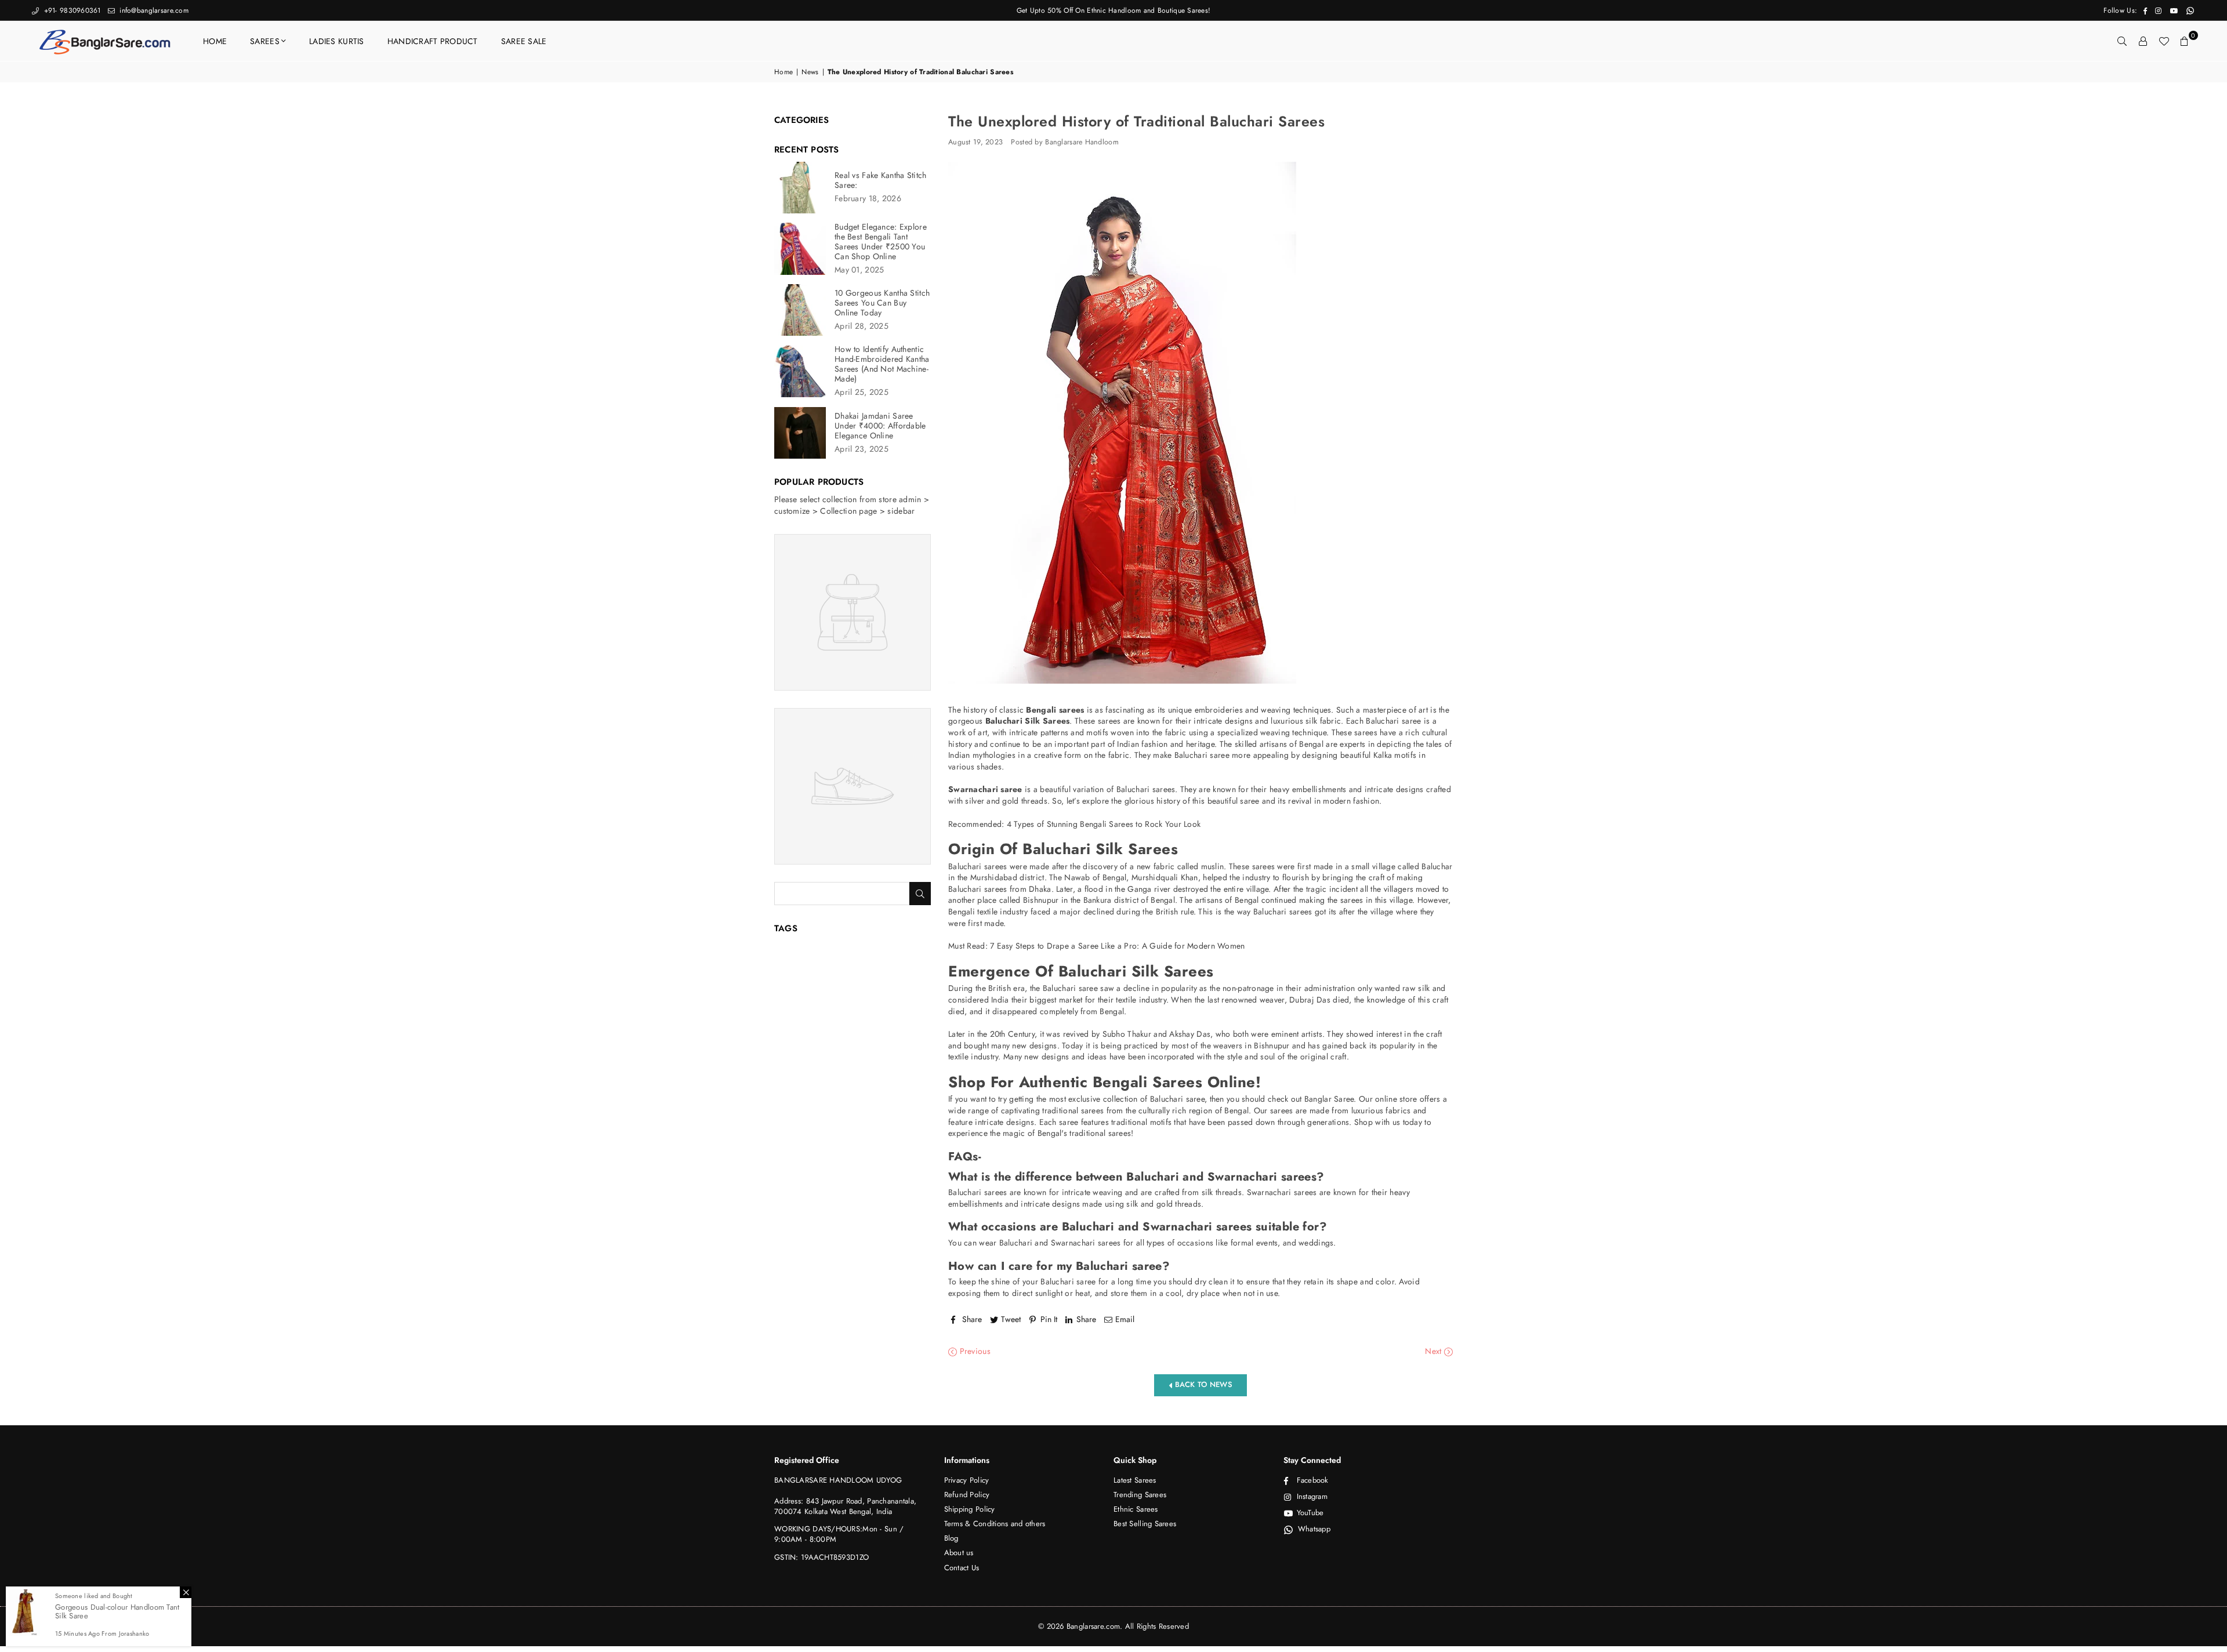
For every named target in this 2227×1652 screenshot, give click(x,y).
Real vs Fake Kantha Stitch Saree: (880, 180)
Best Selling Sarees (1145, 1524)
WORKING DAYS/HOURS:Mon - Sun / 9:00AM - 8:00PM (839, 1534)
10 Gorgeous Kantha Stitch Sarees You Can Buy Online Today (882, 303)
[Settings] (2143, 41)
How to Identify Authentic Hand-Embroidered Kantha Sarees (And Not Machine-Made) (882, 364)
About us (959, 1553)
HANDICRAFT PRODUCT (433, 41)
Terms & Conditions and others (995, 1524)
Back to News (1202, 1384)
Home (784, 72)
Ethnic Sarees (1136, 1509)
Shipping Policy (970, 1509)
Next (1434, 1351)
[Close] (186, 1592)
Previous (974, 1351)
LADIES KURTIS (337, 41)
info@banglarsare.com (153, 10)
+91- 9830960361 (71, 10)
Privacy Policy (967, 1480)
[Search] (2122, 41)
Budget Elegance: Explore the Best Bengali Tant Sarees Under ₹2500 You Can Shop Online (881, 242)
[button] (2185, 41)
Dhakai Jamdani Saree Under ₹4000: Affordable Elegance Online (880, 426)
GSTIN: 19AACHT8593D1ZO (821, 1557)
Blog (951, 1538)
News (810, 72)
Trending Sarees (1140, 1495)
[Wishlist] (2164, 41)
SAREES (265, 41)
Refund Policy (967, 1495)
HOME (215, 41)
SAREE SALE (524, 41)
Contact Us (962, 1568)
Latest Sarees (1135, 1480)
